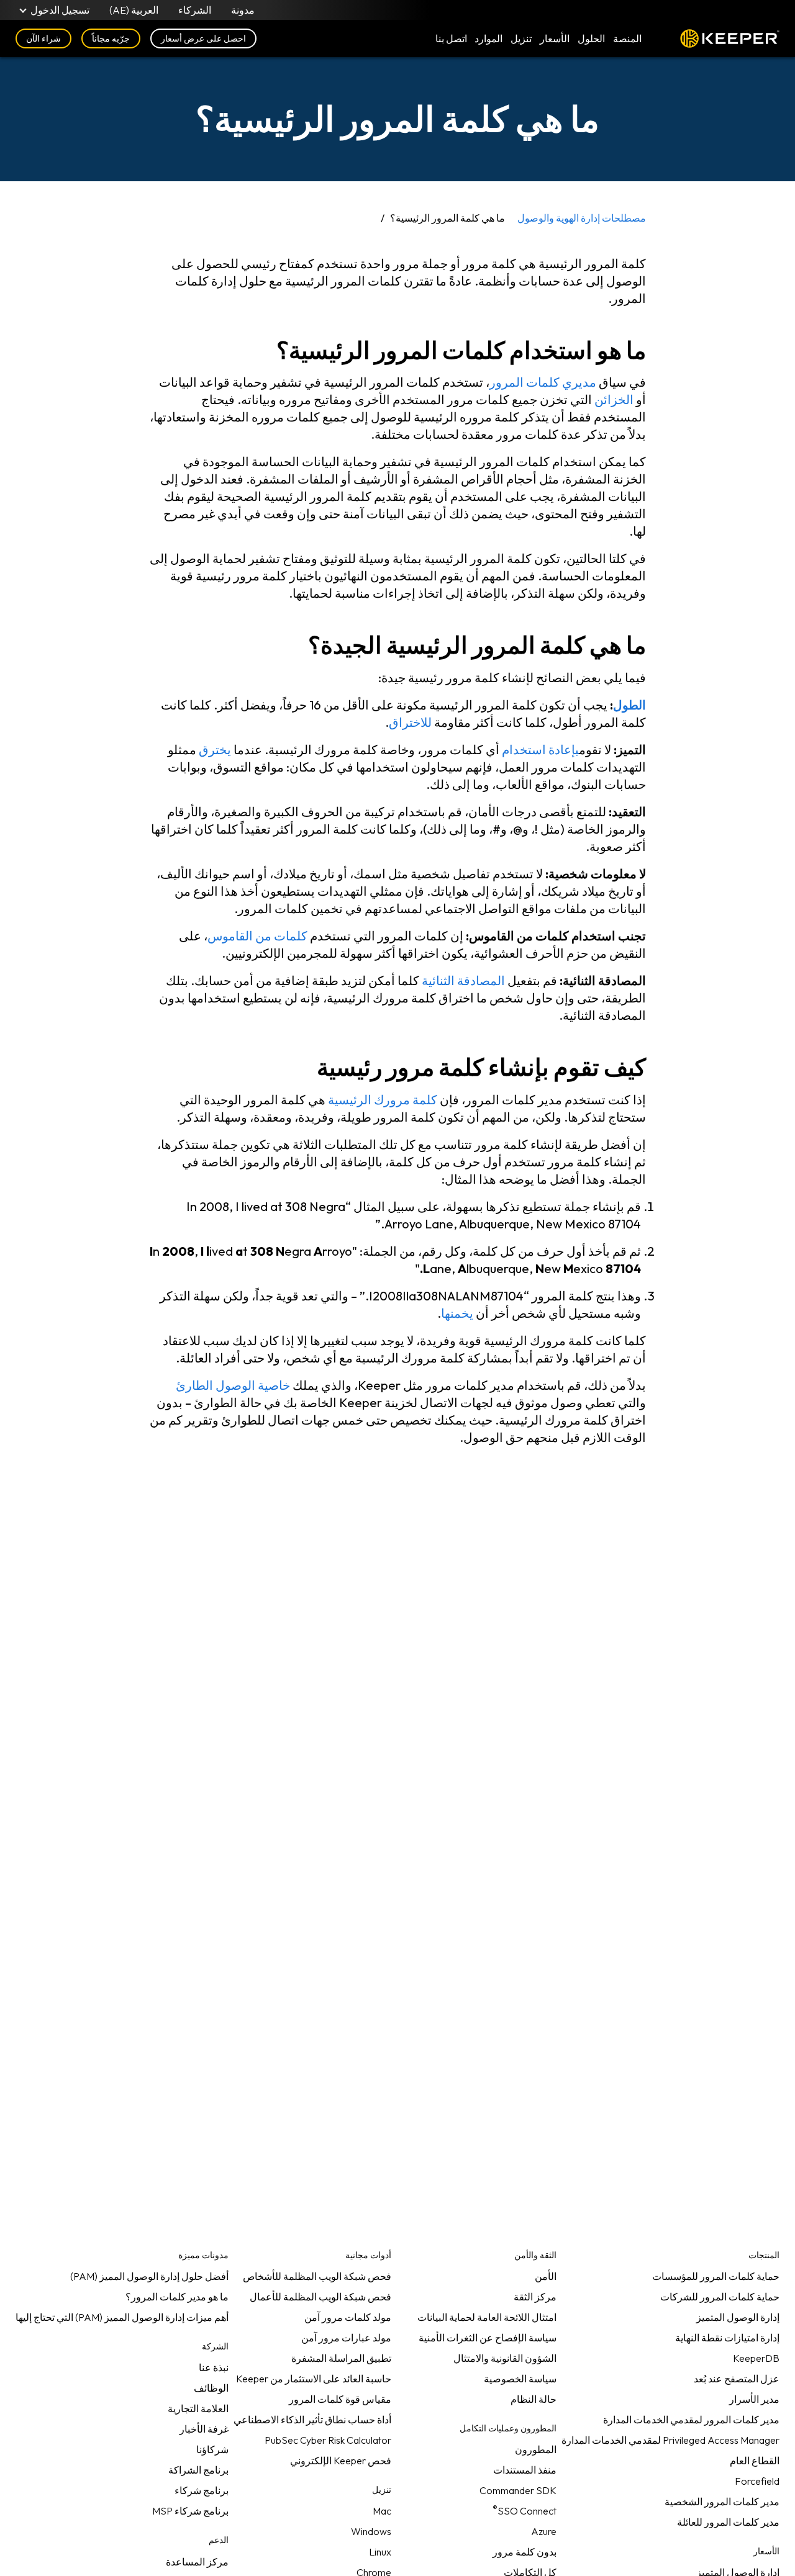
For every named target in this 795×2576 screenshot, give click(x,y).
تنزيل (521, 38)
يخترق (215, 750)
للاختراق (410, 722)
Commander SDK (518, 2490)
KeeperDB (756, 2358)
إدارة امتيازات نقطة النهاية (727, 2338)
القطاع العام (755, 2461)
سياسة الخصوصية (520, 2379)
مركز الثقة (535, 2297)
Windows (371, 2531)
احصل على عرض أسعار (203, 38)
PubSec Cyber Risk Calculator (328, 2440)
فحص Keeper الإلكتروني (341, 2461)
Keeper (730, 38)
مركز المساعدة (197, 2562)
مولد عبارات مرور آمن (346, 2338)
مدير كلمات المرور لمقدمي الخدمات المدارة (691, 2420)
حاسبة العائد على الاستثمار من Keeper (314, 2379)
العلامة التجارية (198, 2408)
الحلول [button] (591, 38)
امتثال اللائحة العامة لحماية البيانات (487, 2317)
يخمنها (457, 1313)
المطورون (536, 2449)
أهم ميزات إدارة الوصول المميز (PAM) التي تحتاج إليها (122, 2317)
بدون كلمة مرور (525, 2552)
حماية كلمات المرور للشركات (720, 2297)
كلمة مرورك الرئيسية (383, 1100)
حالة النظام (534, 2399)
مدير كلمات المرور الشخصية (722, 2502)
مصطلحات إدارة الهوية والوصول (582, 218)
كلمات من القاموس (257, 936)
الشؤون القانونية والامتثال (505, 2358)
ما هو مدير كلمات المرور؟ (177, 2297)
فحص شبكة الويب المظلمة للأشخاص (317, 2276)
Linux (380, 2552)
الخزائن (614, 399)
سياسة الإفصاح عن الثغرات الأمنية (488, 2338)
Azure (544, 2531)
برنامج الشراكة (198, 2470)
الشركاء (195, 10)
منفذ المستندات (525, 2470)
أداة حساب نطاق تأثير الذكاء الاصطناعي (312, 2420)
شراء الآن (43, 38)
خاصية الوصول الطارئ (233, 1385)
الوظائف (211, 2388)
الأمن (546, 2276)
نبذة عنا (214, 2367)
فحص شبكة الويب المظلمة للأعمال (320, 2297)
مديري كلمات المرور (543, 382)
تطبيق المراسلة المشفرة (341, 2358)
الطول (629, 705)
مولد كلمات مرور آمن (348, 2317)
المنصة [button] (627, 38)
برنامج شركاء (202, 2490)
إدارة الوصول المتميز (738, 2317)
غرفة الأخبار (204, 2429)
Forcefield (757, 2481)
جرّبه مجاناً (111, 38)
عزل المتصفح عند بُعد (737, 2379)
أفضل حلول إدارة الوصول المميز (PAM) (149, 2276)
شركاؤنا (212, 2449)
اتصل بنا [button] (451, 38)
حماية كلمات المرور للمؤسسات (716, 2276)
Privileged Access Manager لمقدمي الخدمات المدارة (670, 2440)
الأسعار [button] (555, 38)
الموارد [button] (488, 38)
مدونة (243, 10)
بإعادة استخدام (540, 750)
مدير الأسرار (754, 2399)
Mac (382, 2511)
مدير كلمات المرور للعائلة (728, 2522)
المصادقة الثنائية (463, 980)
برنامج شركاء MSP (190, 2511)
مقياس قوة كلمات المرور (340, 2399)
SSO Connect (525, 2508)
